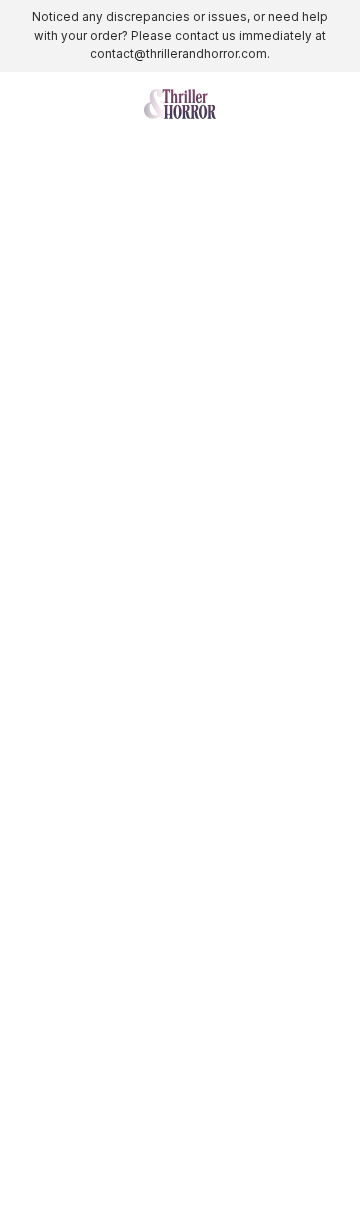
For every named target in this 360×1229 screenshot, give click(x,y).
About (39, 765)
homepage (138, 439)
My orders (54, 837)
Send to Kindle (68, 789)
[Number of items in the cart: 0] (334, 104)
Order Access (65, 970)
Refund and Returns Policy (107, 1136)
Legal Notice (61, 1160)
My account (58, 813)
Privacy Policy (66, 1089)
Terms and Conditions (92, 1112)
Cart (33, 946)
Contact (45, 922)
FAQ (33, 994)
